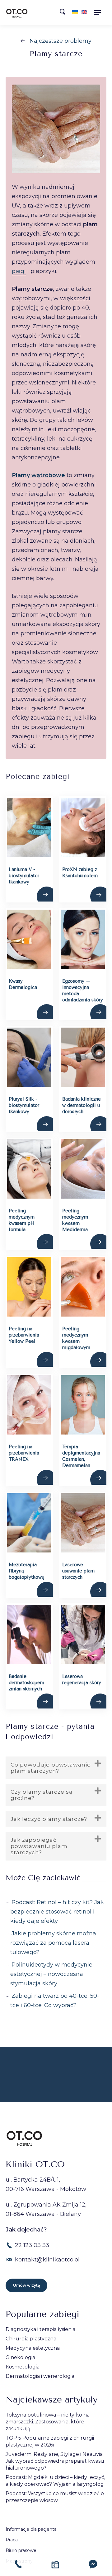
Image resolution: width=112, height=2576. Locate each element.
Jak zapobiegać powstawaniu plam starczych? (39, 1846)
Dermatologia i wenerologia (40, 2376)
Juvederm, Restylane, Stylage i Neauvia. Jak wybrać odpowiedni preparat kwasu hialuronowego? (55, 2461)
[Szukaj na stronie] (64, 13)
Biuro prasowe (21, 2550)
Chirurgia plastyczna (31, 2339)
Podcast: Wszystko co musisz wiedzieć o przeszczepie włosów (55, 2497)
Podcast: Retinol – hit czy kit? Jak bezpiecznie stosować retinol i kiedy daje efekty (57, 1912)
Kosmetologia (23, 2367)
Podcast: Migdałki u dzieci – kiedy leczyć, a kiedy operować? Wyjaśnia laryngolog (55, 2481)
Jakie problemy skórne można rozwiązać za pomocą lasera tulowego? (53, 1943)
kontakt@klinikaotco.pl (47, 2260)
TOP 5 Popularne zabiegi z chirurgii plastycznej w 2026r (50, 2441)
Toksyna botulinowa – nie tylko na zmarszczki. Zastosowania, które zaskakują (48, 2422)
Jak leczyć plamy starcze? (49, 1819)
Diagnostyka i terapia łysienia (40, 2329)
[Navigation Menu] (99, 12)
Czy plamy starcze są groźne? (42, 1795)
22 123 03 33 (32, 2245)
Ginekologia (20, 2357)
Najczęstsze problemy (61, 41)
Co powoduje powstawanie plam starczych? (51, 1768)
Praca (12, 2540)
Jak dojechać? (26, 2230)
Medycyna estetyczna (33, 2348)
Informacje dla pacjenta (31, 2529)
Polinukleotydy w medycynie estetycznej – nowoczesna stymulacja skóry (51, 1974)
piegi (19, 271)
